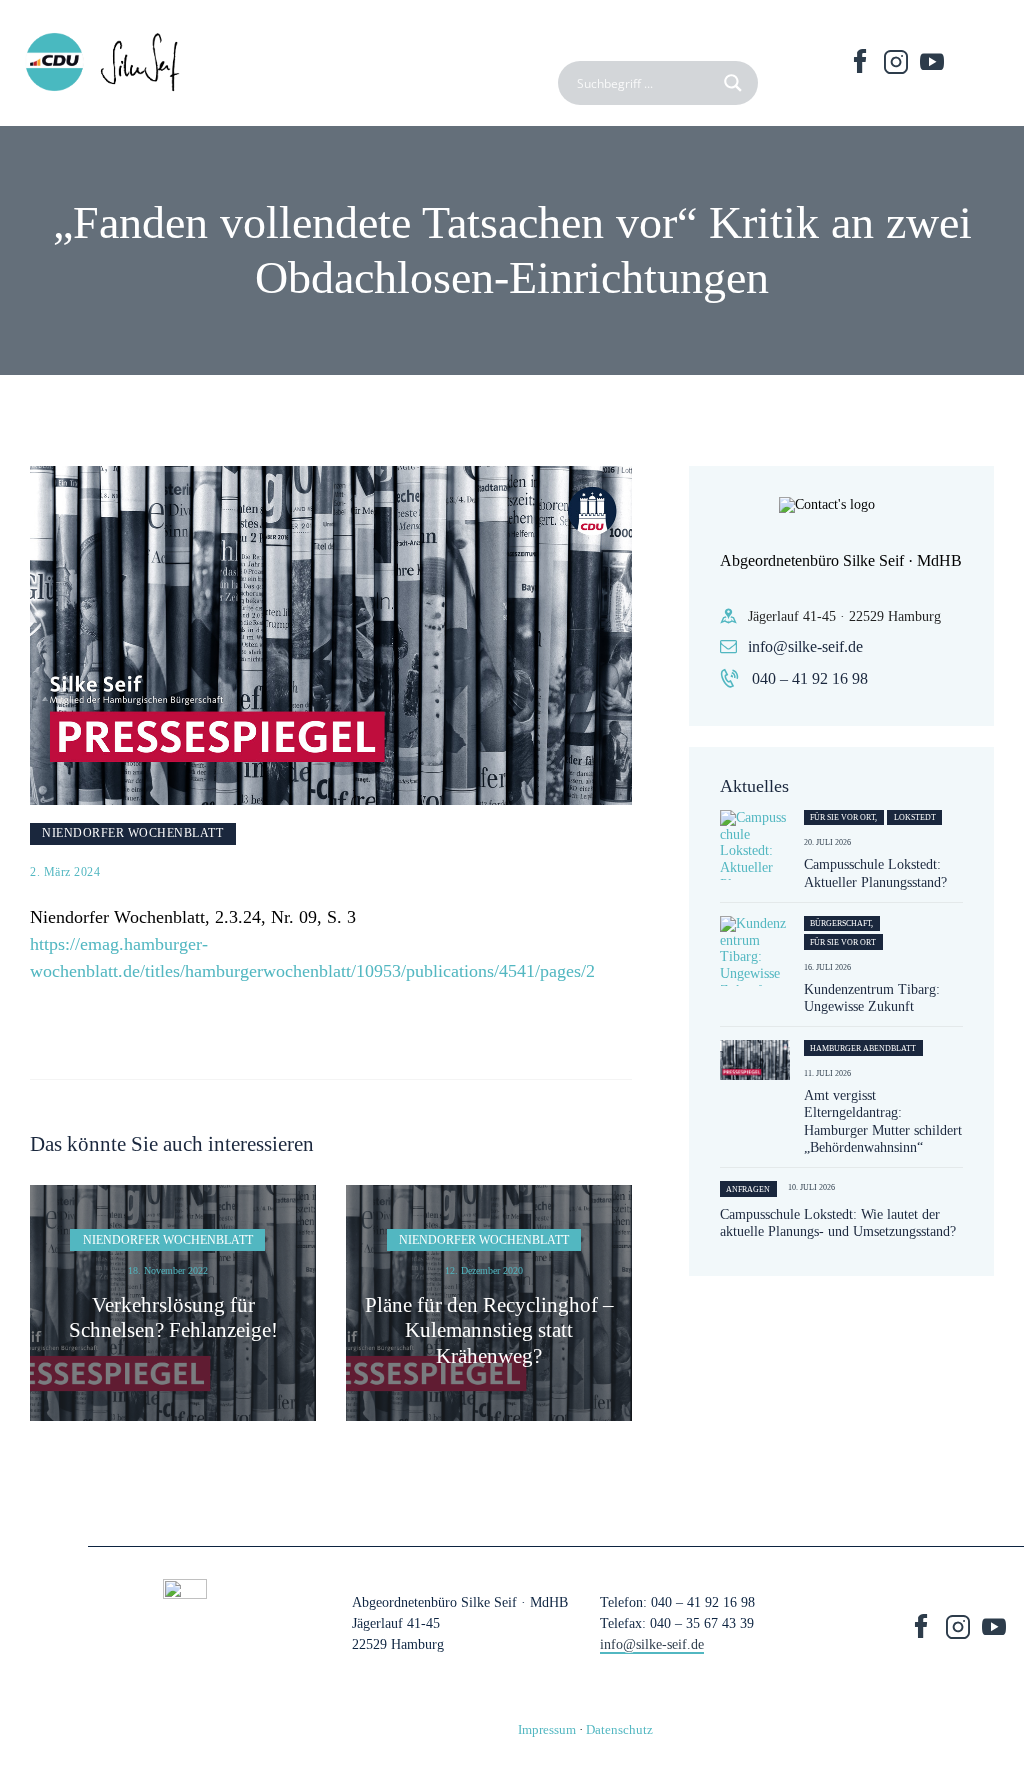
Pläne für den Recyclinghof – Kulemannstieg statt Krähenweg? (489, 1330)
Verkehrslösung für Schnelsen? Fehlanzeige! (173, 1317)
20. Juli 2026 (827, 842)
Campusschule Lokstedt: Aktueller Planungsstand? (875, 873)
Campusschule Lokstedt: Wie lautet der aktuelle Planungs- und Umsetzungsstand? (838, 1223)
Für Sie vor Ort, (843, 817)
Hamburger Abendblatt (863, 1048)
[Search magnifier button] (736, 83)
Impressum (547, 1729)
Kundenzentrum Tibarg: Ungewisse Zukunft (872, 998)
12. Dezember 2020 (484, 1270)
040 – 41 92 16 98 (810, 678)
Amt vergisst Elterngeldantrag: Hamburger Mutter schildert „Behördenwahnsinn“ (883, 1122)
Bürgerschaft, (841, 923)
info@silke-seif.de (805, 646)
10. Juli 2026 (811, 1187)
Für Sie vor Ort (843, 942)
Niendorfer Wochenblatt (132, 833)
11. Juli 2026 (827, 1073)
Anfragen (748, 1189)
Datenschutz (619, 1729)
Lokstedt (915, 817)
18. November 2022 (168, 1270)
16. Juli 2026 (827, 967)
